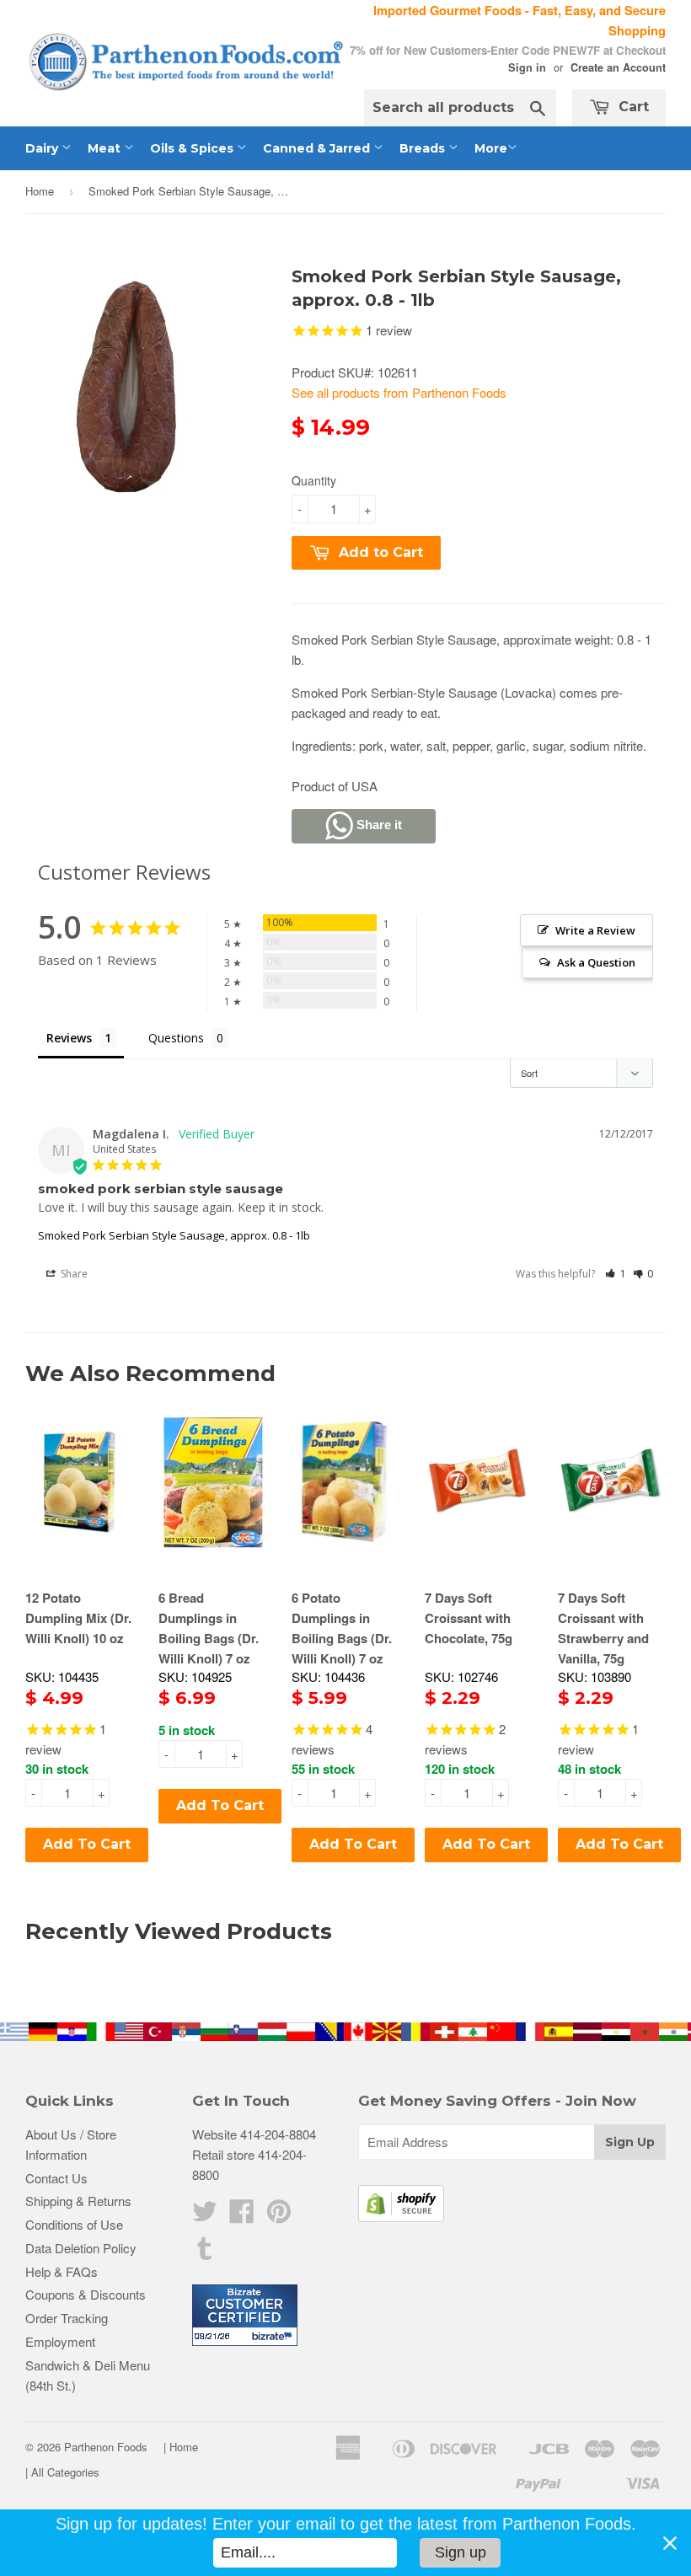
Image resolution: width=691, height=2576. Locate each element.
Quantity (314, 480)
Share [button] (73, 1274)
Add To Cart (87, 1844)
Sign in (527, 67)
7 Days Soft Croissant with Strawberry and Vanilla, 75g (603, 1628)
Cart (632, 107)
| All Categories (62, 2472)
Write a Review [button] (595, 930)
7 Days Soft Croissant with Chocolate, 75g (469, 1618)
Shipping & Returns (78, 2201)
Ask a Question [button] (596, 962)
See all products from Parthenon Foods (399, 392)
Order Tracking (67, 2318)
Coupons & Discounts (86, 2294)
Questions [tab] (176, 1038)
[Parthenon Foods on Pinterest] (279, 2216)
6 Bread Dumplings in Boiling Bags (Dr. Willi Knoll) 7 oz (209, 1628)
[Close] (670, 2543)
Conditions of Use (74, 2224)
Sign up (461, 2552)
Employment (60, 2341)
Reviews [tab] (69, 1038)
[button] (616, 1274)
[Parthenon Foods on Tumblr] (205, 2253)
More (491, 148)
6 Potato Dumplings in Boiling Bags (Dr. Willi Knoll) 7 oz (342, 1628)
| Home (181, 2447)
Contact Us (56, 2178)
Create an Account (618, 67)
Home (40, 191)
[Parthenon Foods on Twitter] (205, 2216)
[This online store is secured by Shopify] (401, 2217)
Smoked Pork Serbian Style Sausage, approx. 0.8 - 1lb (174, 1235)
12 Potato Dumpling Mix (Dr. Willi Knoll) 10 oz (78, 1618)
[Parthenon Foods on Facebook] (242, 2216)
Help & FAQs (62, 2271)
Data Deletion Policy (81, 2248)
